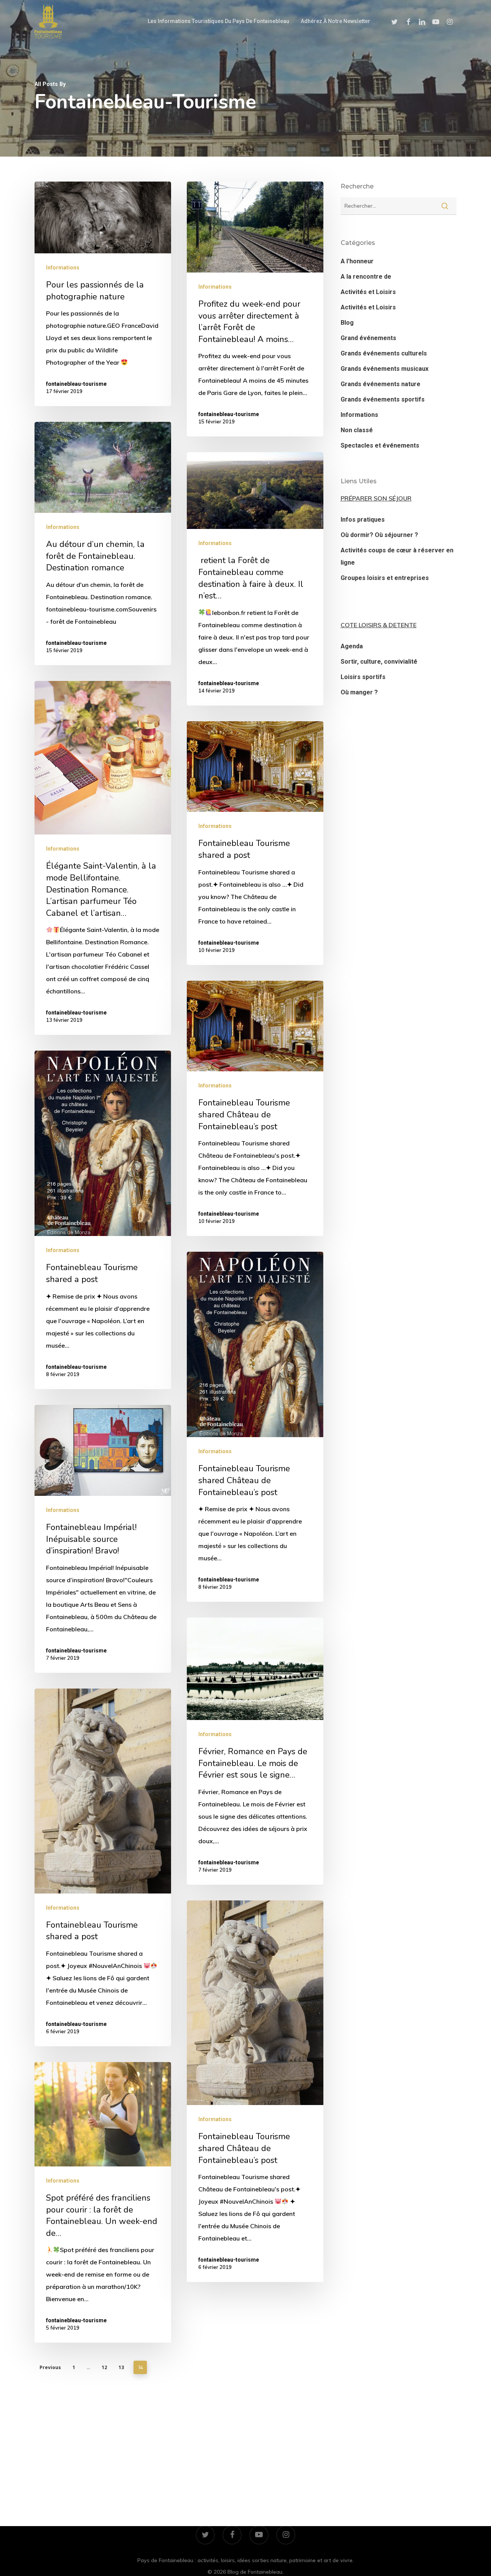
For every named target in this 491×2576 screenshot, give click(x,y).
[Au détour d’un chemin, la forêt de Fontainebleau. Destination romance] (103, 544)
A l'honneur (357, 261)
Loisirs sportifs (363, 677)
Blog (347, 323)
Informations (63, 268)
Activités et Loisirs (368, 292)
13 (121, 2367)
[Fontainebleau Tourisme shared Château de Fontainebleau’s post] (255, 1108)
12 (104, 2367)
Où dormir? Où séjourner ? (379, 535)
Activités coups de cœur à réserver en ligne (397, 556)
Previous (50, 2367)
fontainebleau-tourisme (76, 384)
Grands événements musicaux (385, 369)
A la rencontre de (366, 277)
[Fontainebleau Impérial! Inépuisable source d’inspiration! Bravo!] (103, 1539)
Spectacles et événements (380, 445)
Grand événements (368, 338)
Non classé (357, 430)
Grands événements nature (381, 384)
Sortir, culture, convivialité (379, 662)
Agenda (352, 646)
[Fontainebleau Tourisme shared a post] (255, 843)
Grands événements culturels (384, 353)
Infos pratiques (363, 520)
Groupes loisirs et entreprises (385, 578)
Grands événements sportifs (383, 399)
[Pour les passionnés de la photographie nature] (103, 294)
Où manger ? (359, 692)
